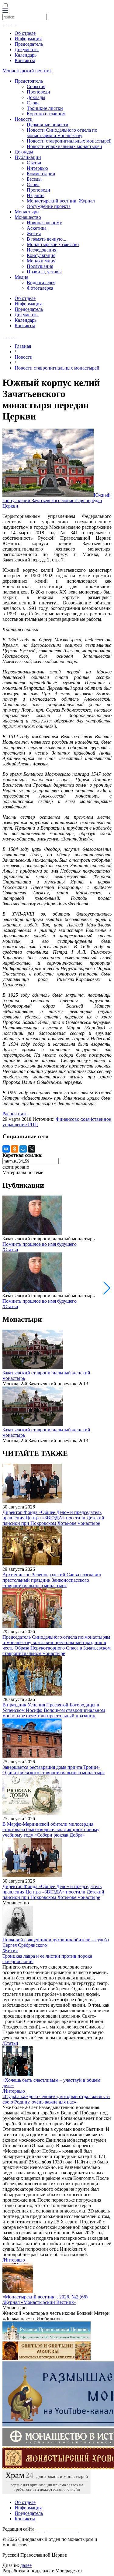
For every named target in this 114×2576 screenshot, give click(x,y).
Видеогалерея (41, 283)
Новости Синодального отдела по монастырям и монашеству (62, 133)
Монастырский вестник (27, 71)
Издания (36, 195)
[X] (32, 1149)
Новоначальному (44, 223)
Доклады (36, 97)
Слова (33, 103)
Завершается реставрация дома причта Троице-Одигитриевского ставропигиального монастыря (54, 1770)
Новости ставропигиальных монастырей (69, 141)
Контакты (25, 60)
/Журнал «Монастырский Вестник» (39, 2302)
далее (26, 2565)
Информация (28, 39)
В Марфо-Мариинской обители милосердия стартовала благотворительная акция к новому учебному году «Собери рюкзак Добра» (51, 1829)
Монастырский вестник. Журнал (61, 201)
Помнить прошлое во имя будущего (40, 1244)
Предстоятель (29, 81)
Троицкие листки (45, 108)
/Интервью (14, 2091)
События (36, 86)
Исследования (41, 250)
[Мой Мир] (23, 1149)
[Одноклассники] (15, 1149)
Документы (27, 49)
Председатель (29, 44)
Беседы (34, 179)
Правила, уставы (44, 272)
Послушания (40, 266)
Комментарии (41, 174)
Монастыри (27, 212)
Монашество (28, 217)
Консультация (41, 255)
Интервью (37, 168)
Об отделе (25, 33)
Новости (24, 119)
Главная (23, 346)
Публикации (28, 157)
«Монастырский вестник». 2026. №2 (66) (45, 2297)
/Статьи (10, 1250)
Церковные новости (48, 125)
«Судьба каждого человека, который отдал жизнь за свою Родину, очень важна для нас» (56, 2099)
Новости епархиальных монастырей (64, 146)
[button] (107, 1288)
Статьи (34, 163)
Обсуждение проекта (49, 206)
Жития (34, 234)
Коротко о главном (46, 114)
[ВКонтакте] (6, 1149)
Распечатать (15, 1114)
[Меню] (5, 11)
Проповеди (38, 92)
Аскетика (37, 228)
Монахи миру (41, 261)
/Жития (10, 1951)
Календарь (26, 55)
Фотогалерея (40, 288)
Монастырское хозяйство (53, 244)
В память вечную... (47, 239)
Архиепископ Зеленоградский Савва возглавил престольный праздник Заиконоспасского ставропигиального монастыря (52, 1580)
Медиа (21, 277)
